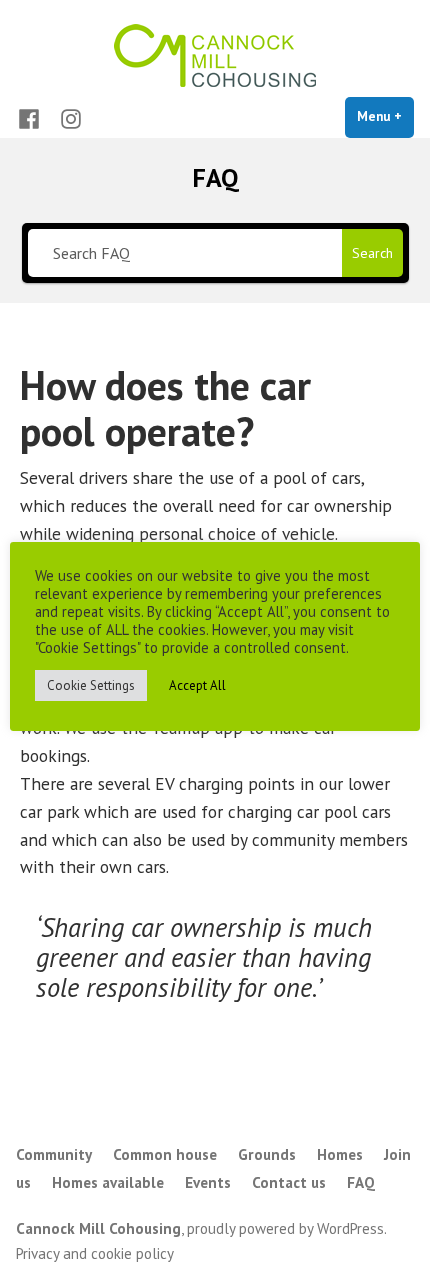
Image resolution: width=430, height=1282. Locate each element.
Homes (340, 1154)
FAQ (361, 1182)
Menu (385, 116)
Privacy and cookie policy (95, 1253)
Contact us (289, 1182)
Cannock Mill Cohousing (98, 1228)
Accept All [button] (197, 685)
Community (54, 1154)
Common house (165, 1154)
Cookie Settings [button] (91, 685)
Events (208, 1182)
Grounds (267, 1154)
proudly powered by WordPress (285, 1228)
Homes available (108, 1182)
